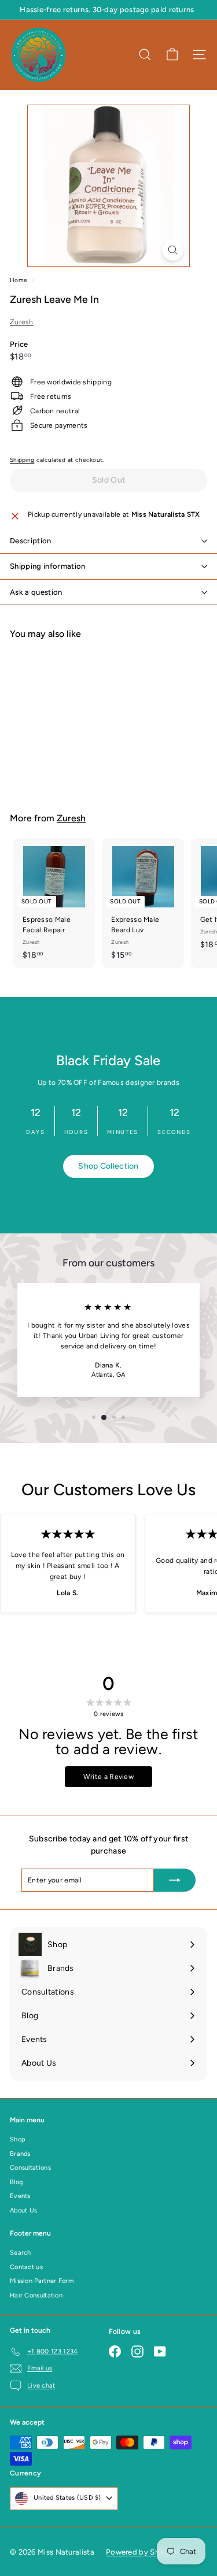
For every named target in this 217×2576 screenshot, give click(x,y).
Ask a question (36, 592)
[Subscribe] (175, 1880)
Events (20, 2196)
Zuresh (22, 322)
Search (21, 2253)
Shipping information (48, 566)
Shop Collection (108, 1166)
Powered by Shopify (142, 2552)
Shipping (22, 460)
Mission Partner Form (42, 2281)
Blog (16, 2182)
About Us (23, 2210)
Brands (20, 2154)
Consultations (30, 2168)
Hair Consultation (36, 2295)
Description (31, 541)
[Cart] (172, 55)
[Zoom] (173, 250)
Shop (18, 2139)
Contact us (26, 2267)
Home (20, 280)
